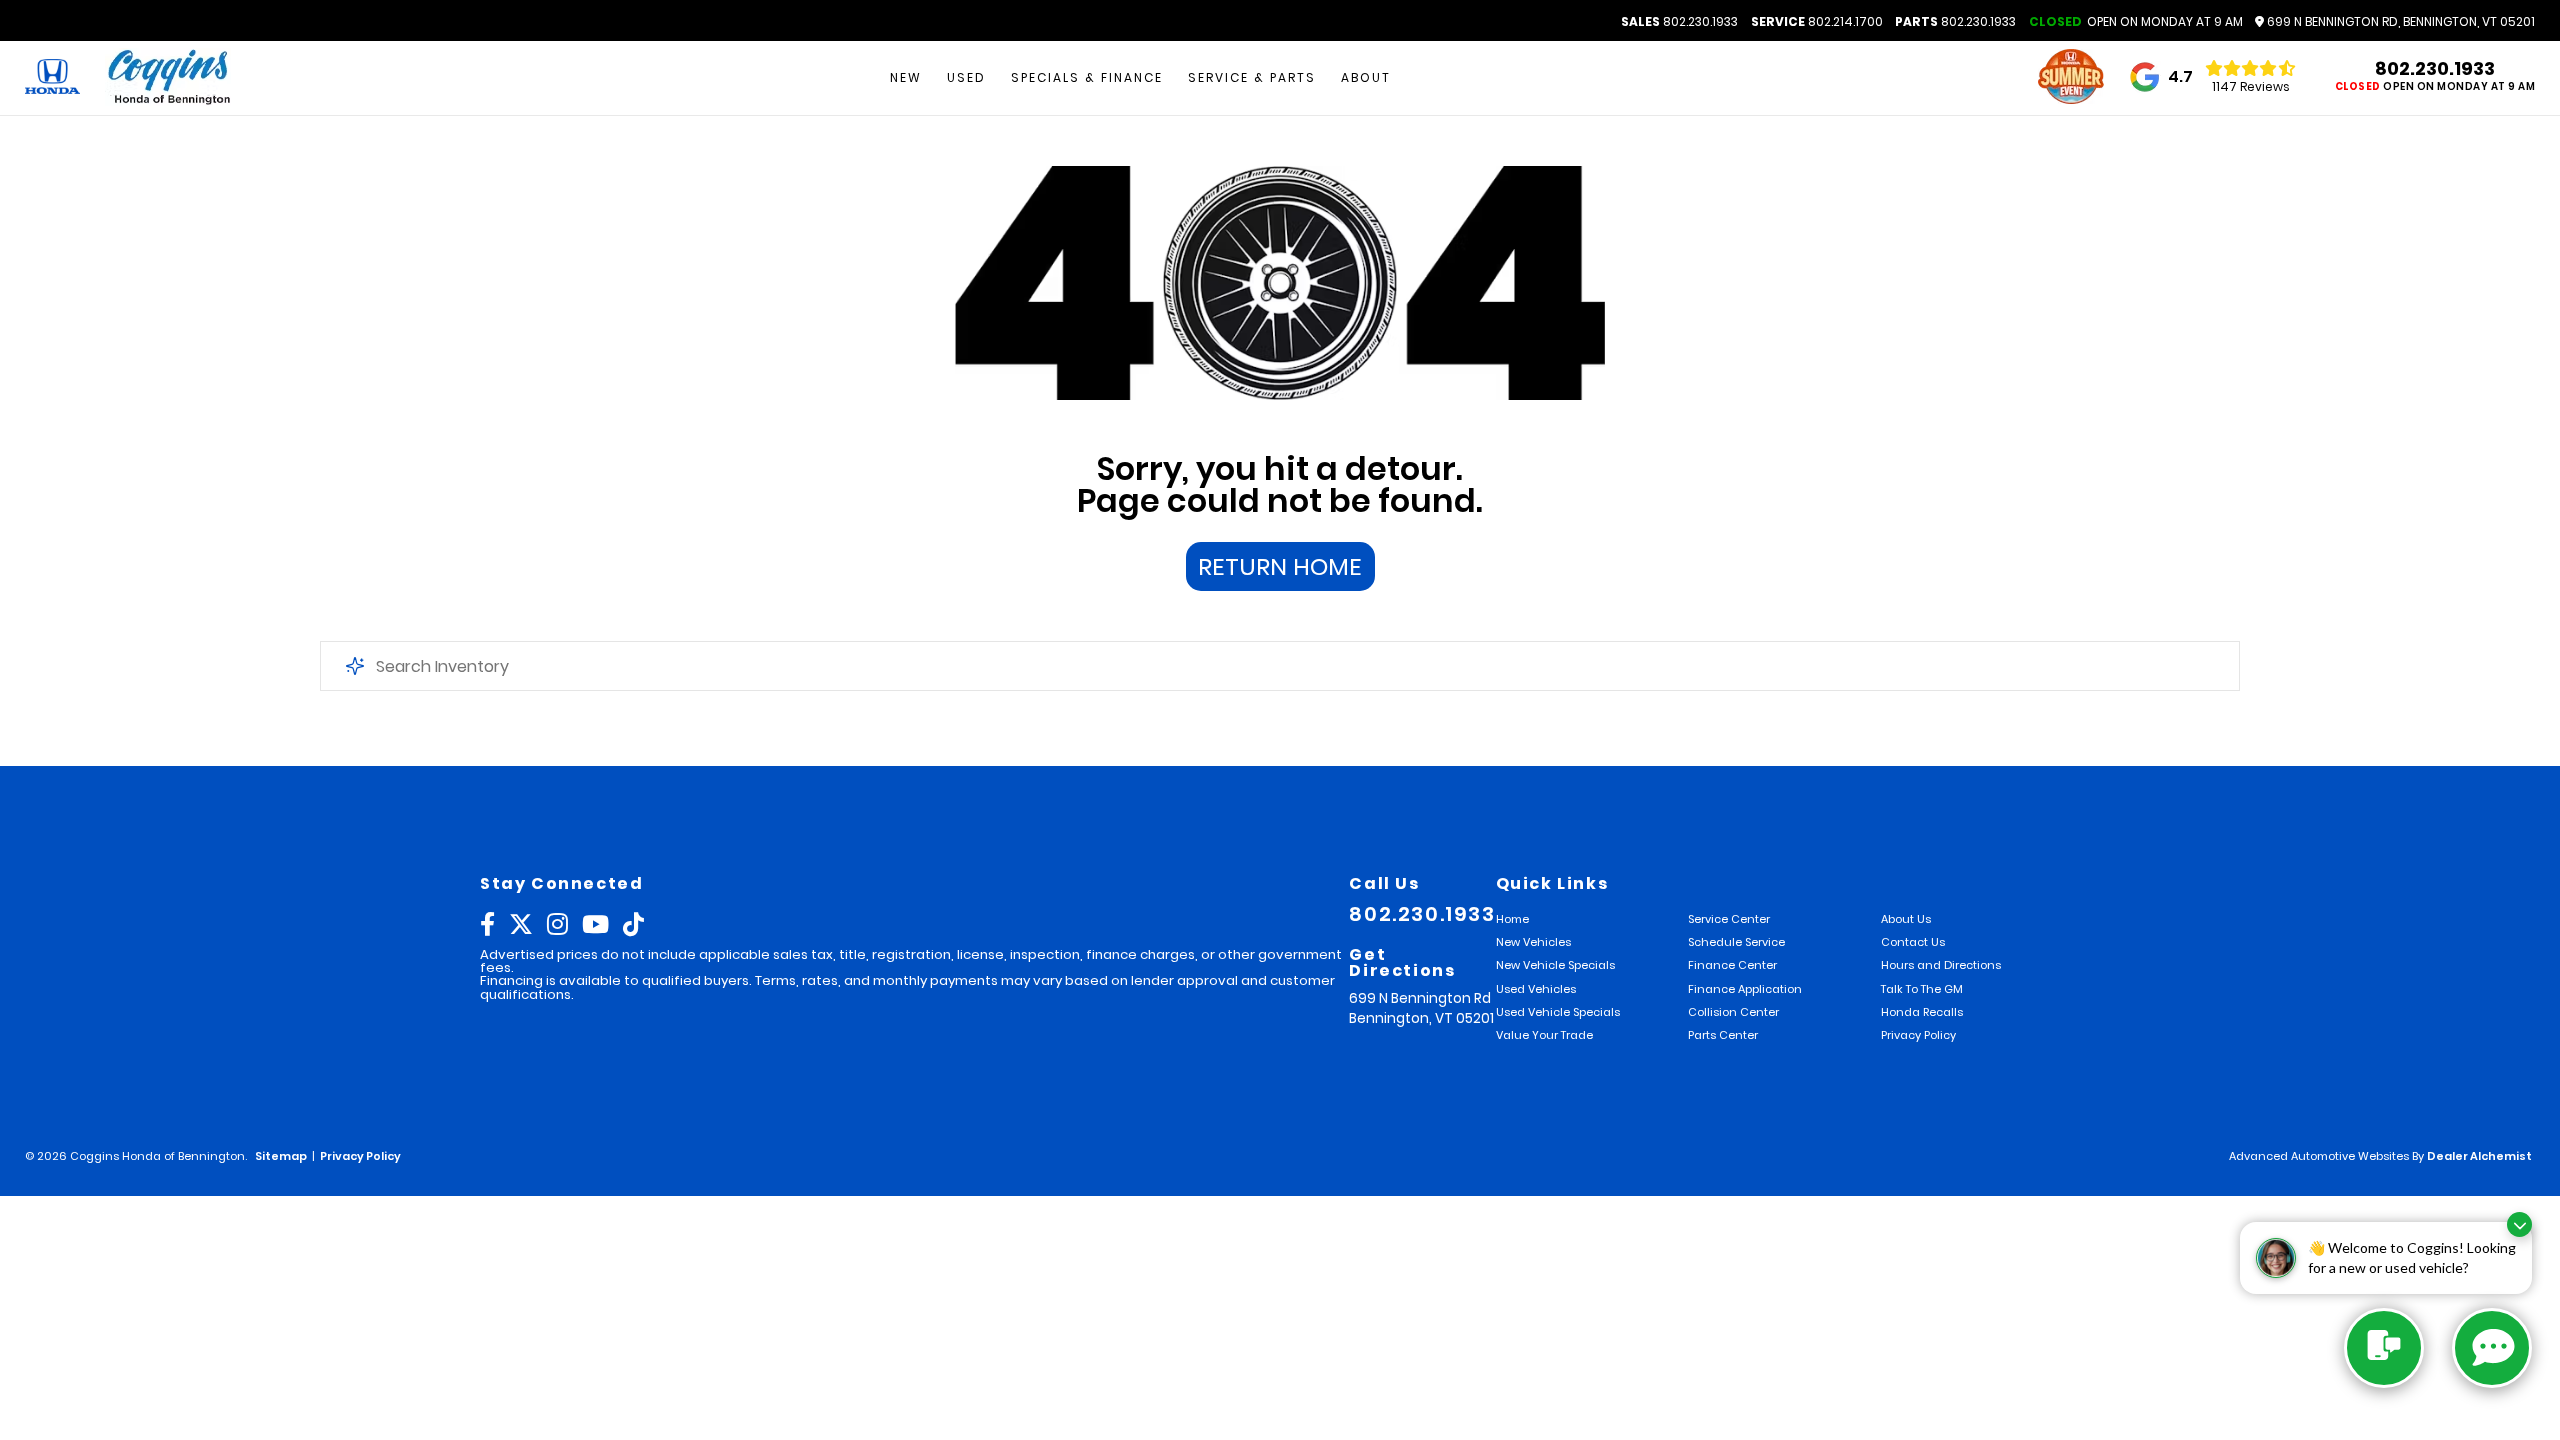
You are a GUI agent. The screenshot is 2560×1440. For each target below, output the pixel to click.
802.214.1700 (1817, 22)
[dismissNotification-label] (2519, 1224)
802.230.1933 (1679, 22)
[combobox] (1280, 666)
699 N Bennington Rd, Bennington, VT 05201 (2399, 22)
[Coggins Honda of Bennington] (168, 78)
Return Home (1280, 566)
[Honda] (52, 78)
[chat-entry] (2384, 1348)
